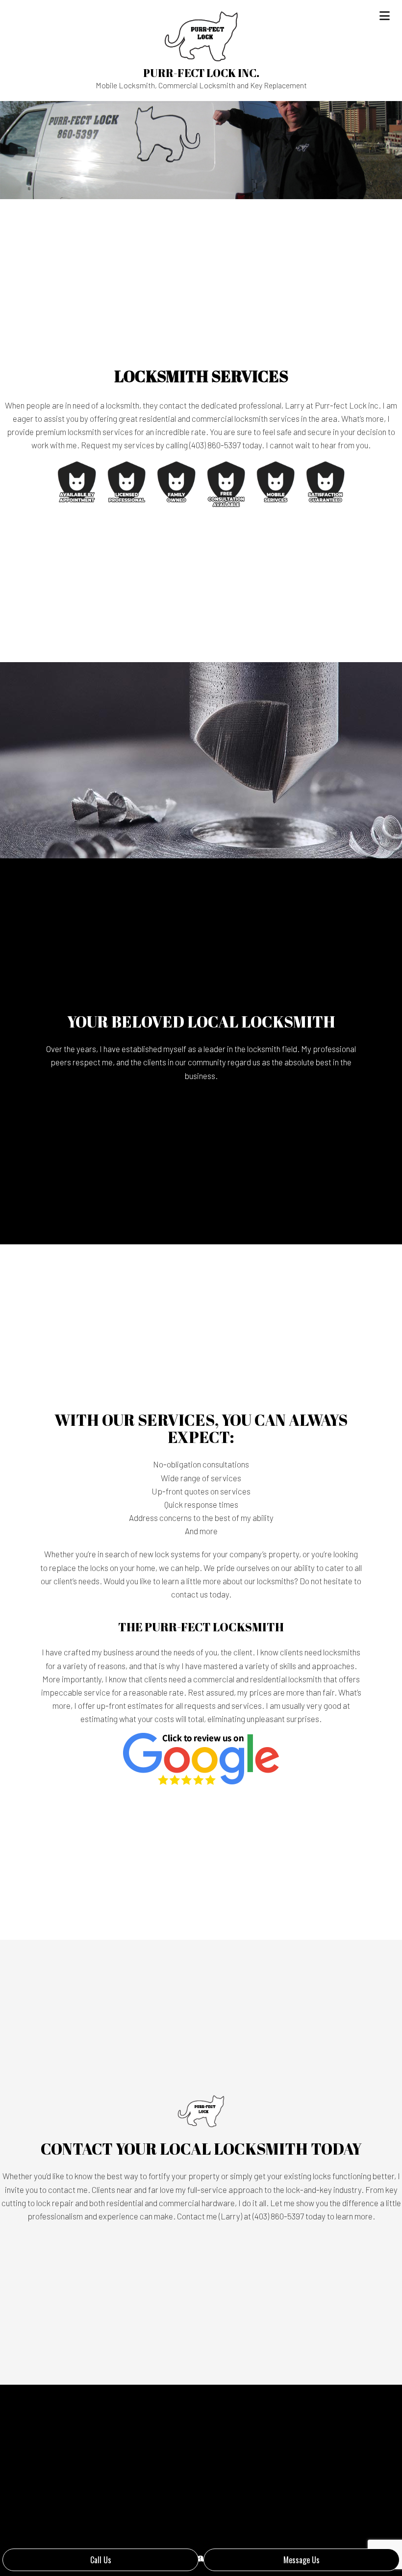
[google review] (201, 1758)
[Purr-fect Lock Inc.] (201, 35)
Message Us (301, 2560)
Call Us (101, 2560)
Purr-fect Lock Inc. (201, 73)
